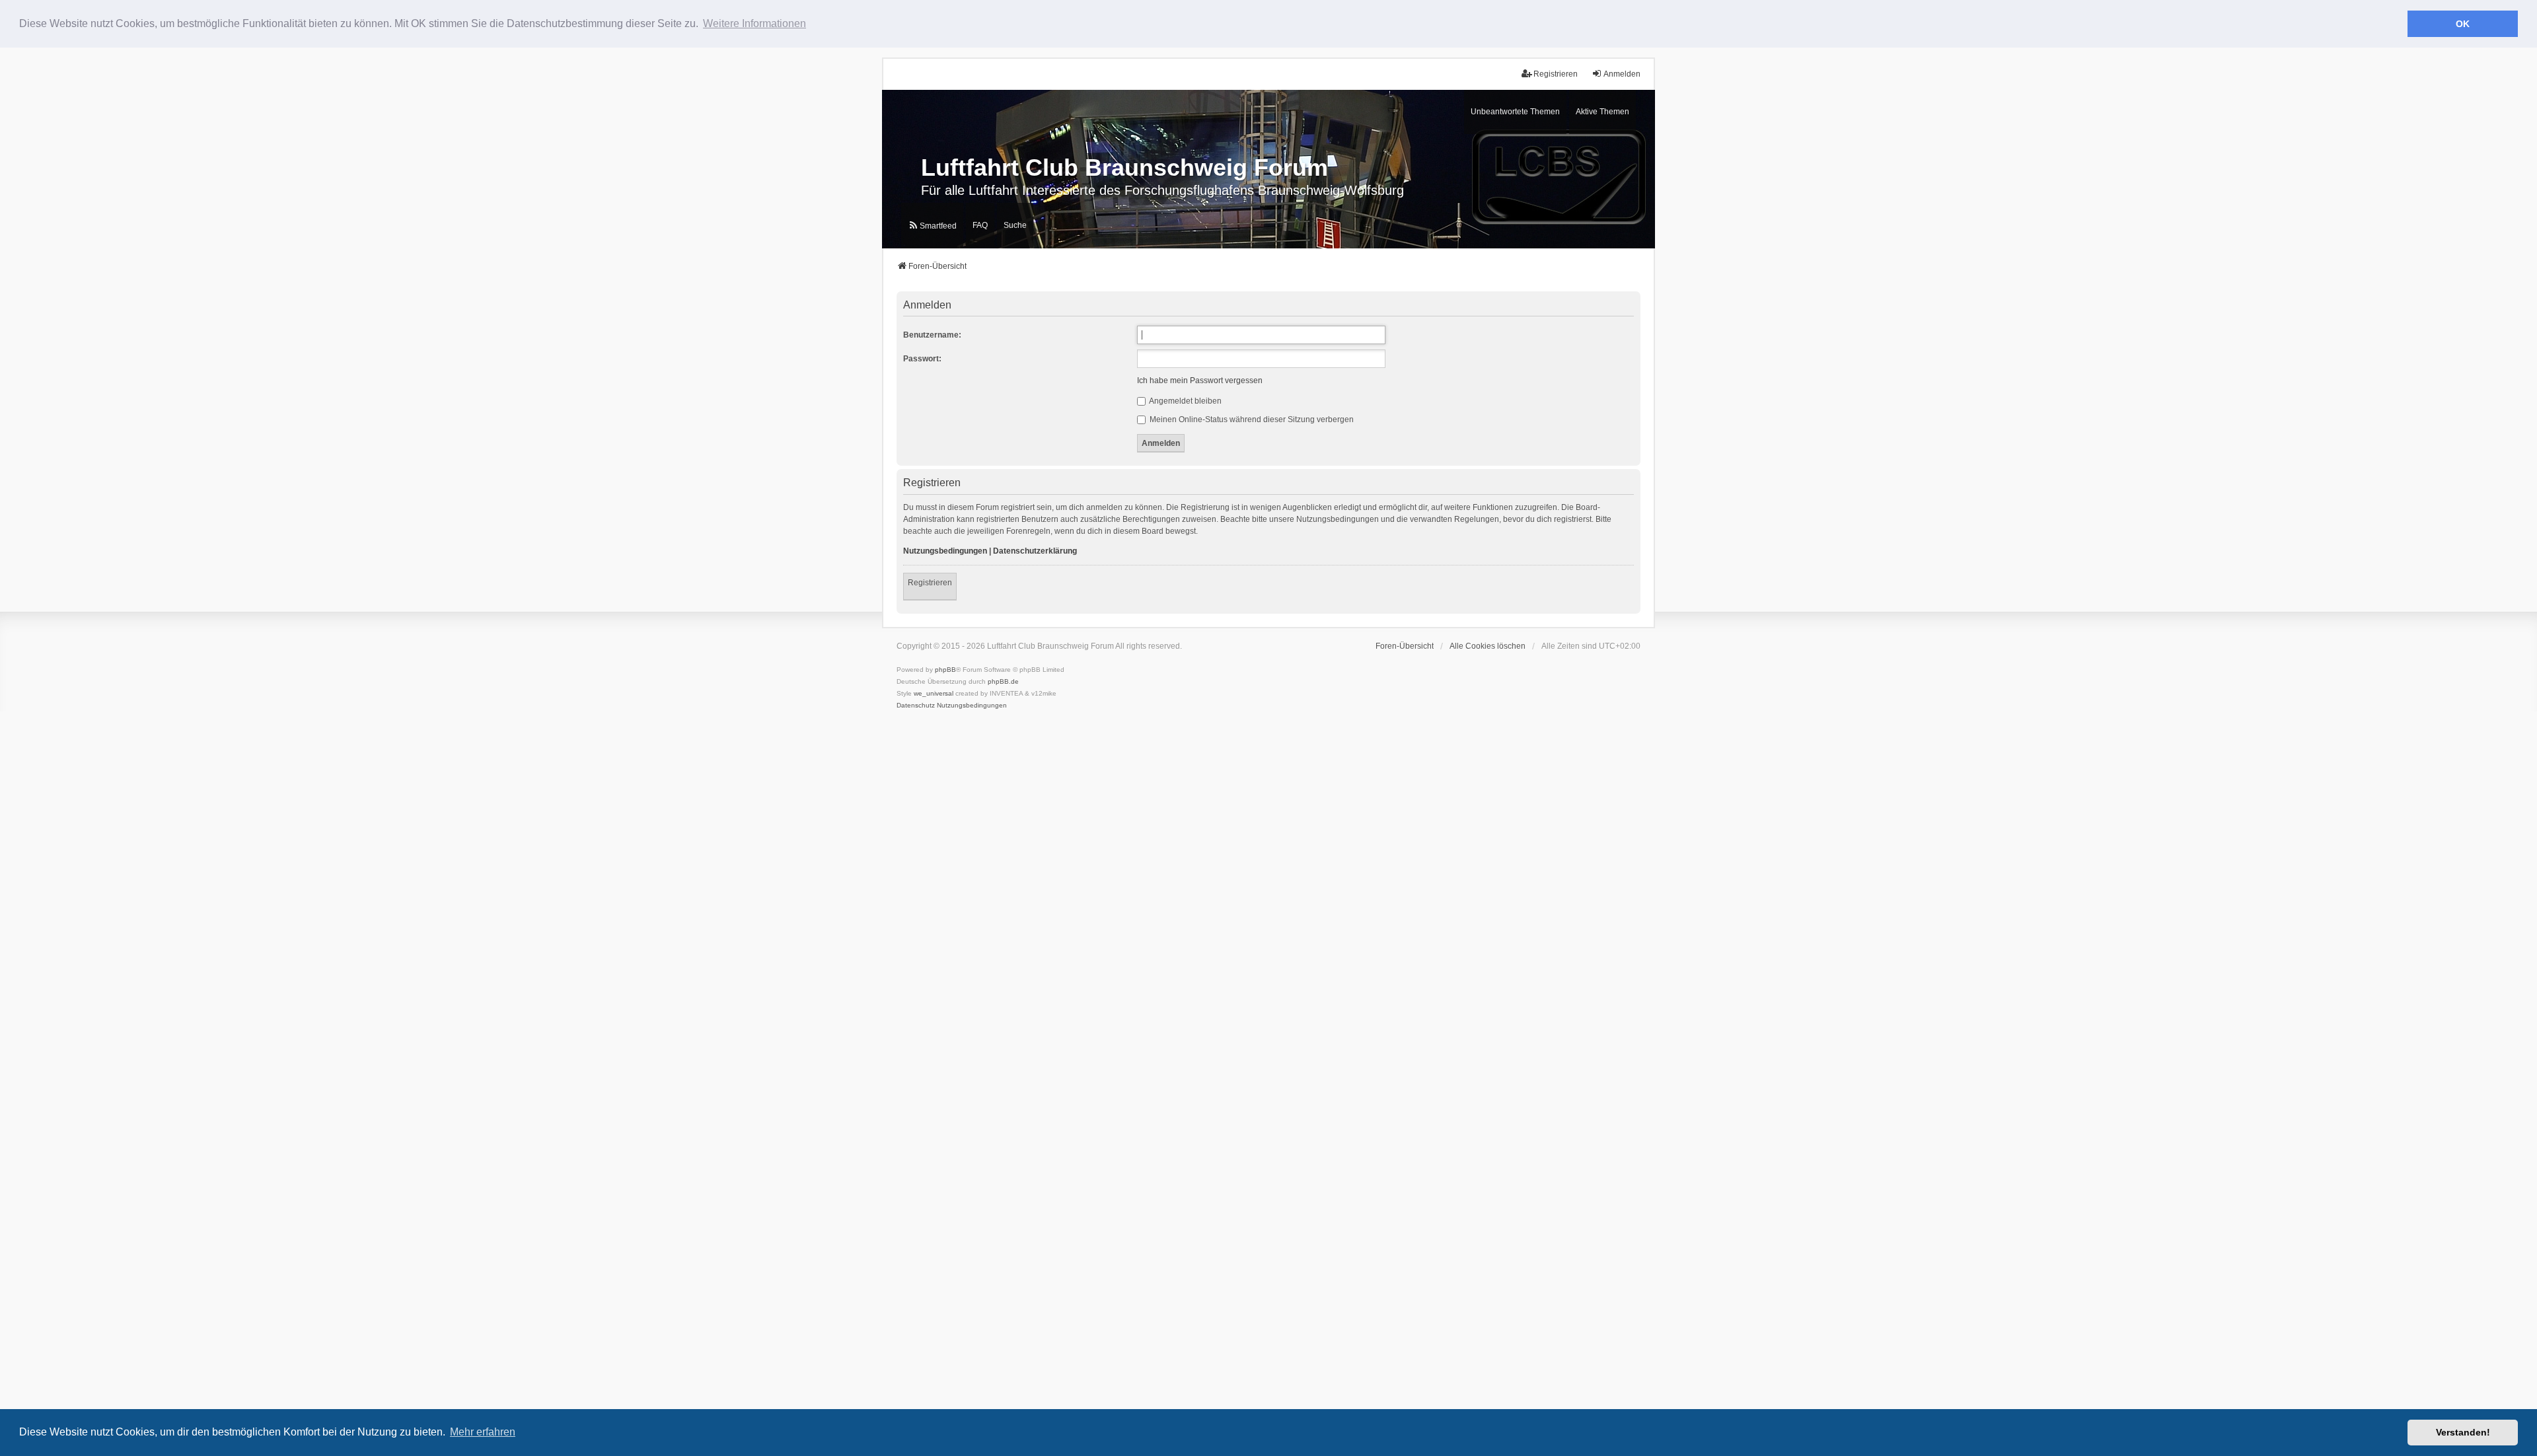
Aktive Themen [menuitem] (1602, 112)
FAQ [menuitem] (980, 225)
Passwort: (922, 359)
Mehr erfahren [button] (483, 1432)
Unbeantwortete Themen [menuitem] (1515, 112)
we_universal (934, 693)
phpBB (945, 670)
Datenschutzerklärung (1035, 551)
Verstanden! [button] (2463, 1432)
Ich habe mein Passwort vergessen (1200, 381)
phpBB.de (1003, 681)
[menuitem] (932, 226)
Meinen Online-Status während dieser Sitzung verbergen (1251, 419)
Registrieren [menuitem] (1556, 74)
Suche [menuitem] (1015, 225)
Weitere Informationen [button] (754, 23)
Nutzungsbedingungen (945, 551)
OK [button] (2463, 24)
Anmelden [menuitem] (1622, 74)
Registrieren (930, 583)
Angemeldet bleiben (1185, 401)
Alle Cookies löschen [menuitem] (1488, 646)
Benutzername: (932, 335)
